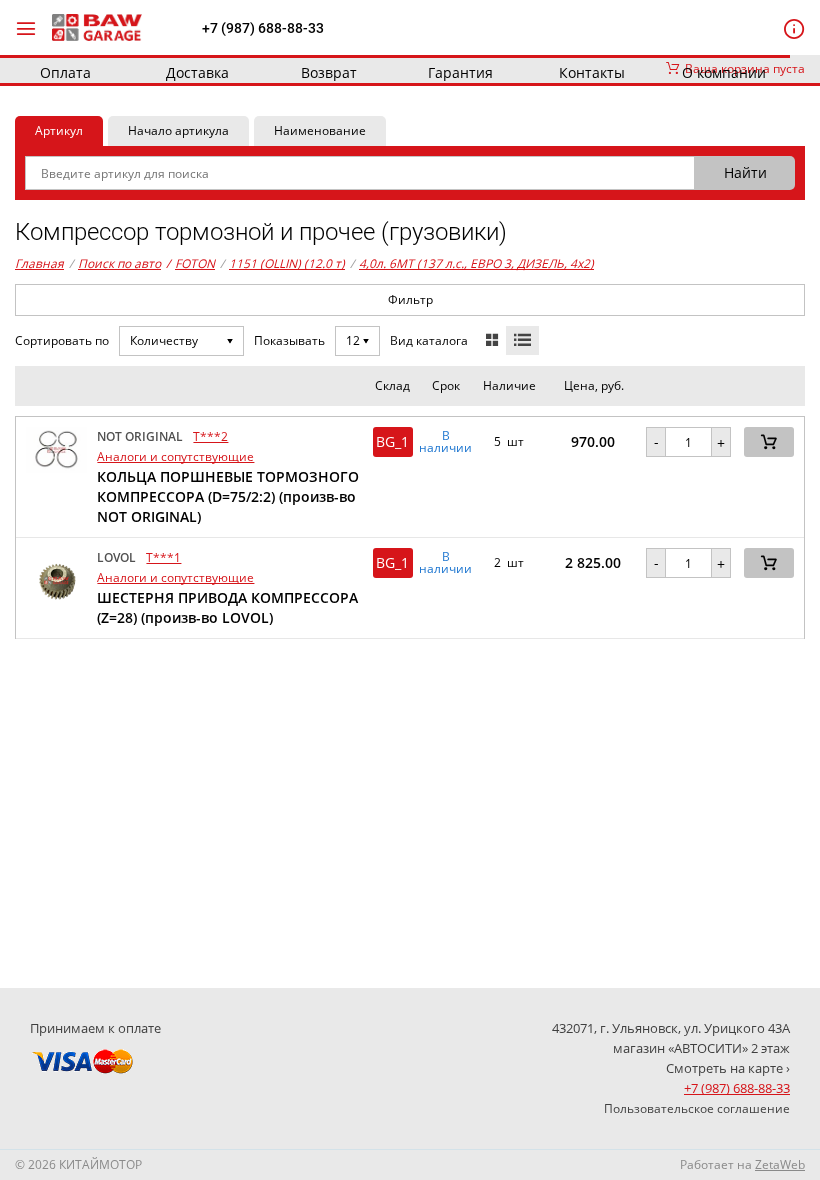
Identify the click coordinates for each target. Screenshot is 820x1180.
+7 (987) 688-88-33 (263, 28)
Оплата (65, 72)
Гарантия (460, 72)
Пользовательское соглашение (697, 1108)
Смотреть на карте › (728, 1068)
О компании (724, 72)
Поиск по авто (119, 263)
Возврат (329, 72)
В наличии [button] (445, 442)
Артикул (59, 130)
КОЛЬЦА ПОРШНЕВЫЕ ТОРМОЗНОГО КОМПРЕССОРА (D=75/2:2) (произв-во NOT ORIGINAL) (228, 496)
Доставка (197, 72)
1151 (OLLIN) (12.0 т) (287, 263)
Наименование (320, 130)
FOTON (190, 263)
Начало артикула (178, 130)
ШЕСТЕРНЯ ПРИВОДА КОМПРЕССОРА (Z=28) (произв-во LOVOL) (227, 607)
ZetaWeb (780, 1164)
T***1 (163, 557)
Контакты (592, 72)
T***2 (210, 436)
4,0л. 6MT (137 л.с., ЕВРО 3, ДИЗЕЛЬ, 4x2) (476, 263)
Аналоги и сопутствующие (175, 456)
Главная (39, 263)
